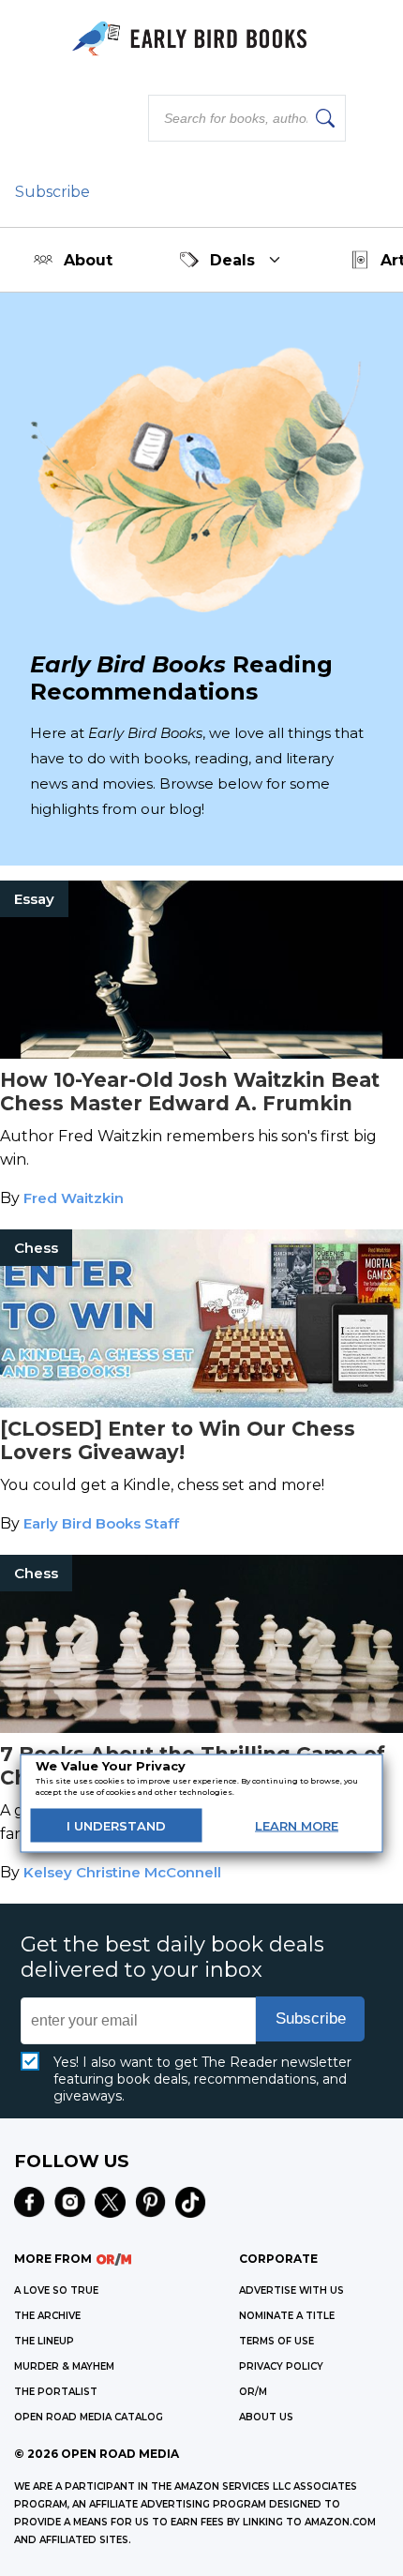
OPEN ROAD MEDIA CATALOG (89, 2417)
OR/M (253, 2392)
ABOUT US (266, 2417)
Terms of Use (276, 2341)
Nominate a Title (287, 2316)
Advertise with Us (291, 2290)
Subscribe (52, 192)
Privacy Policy (281, 2366)
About (88, 260)
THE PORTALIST (56, 2392)
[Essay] (201, 1054)
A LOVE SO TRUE (56, 2290)
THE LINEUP (44, 2341)
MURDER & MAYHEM (64, 2366)
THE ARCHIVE (47, 2316)
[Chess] (201, 1402)
